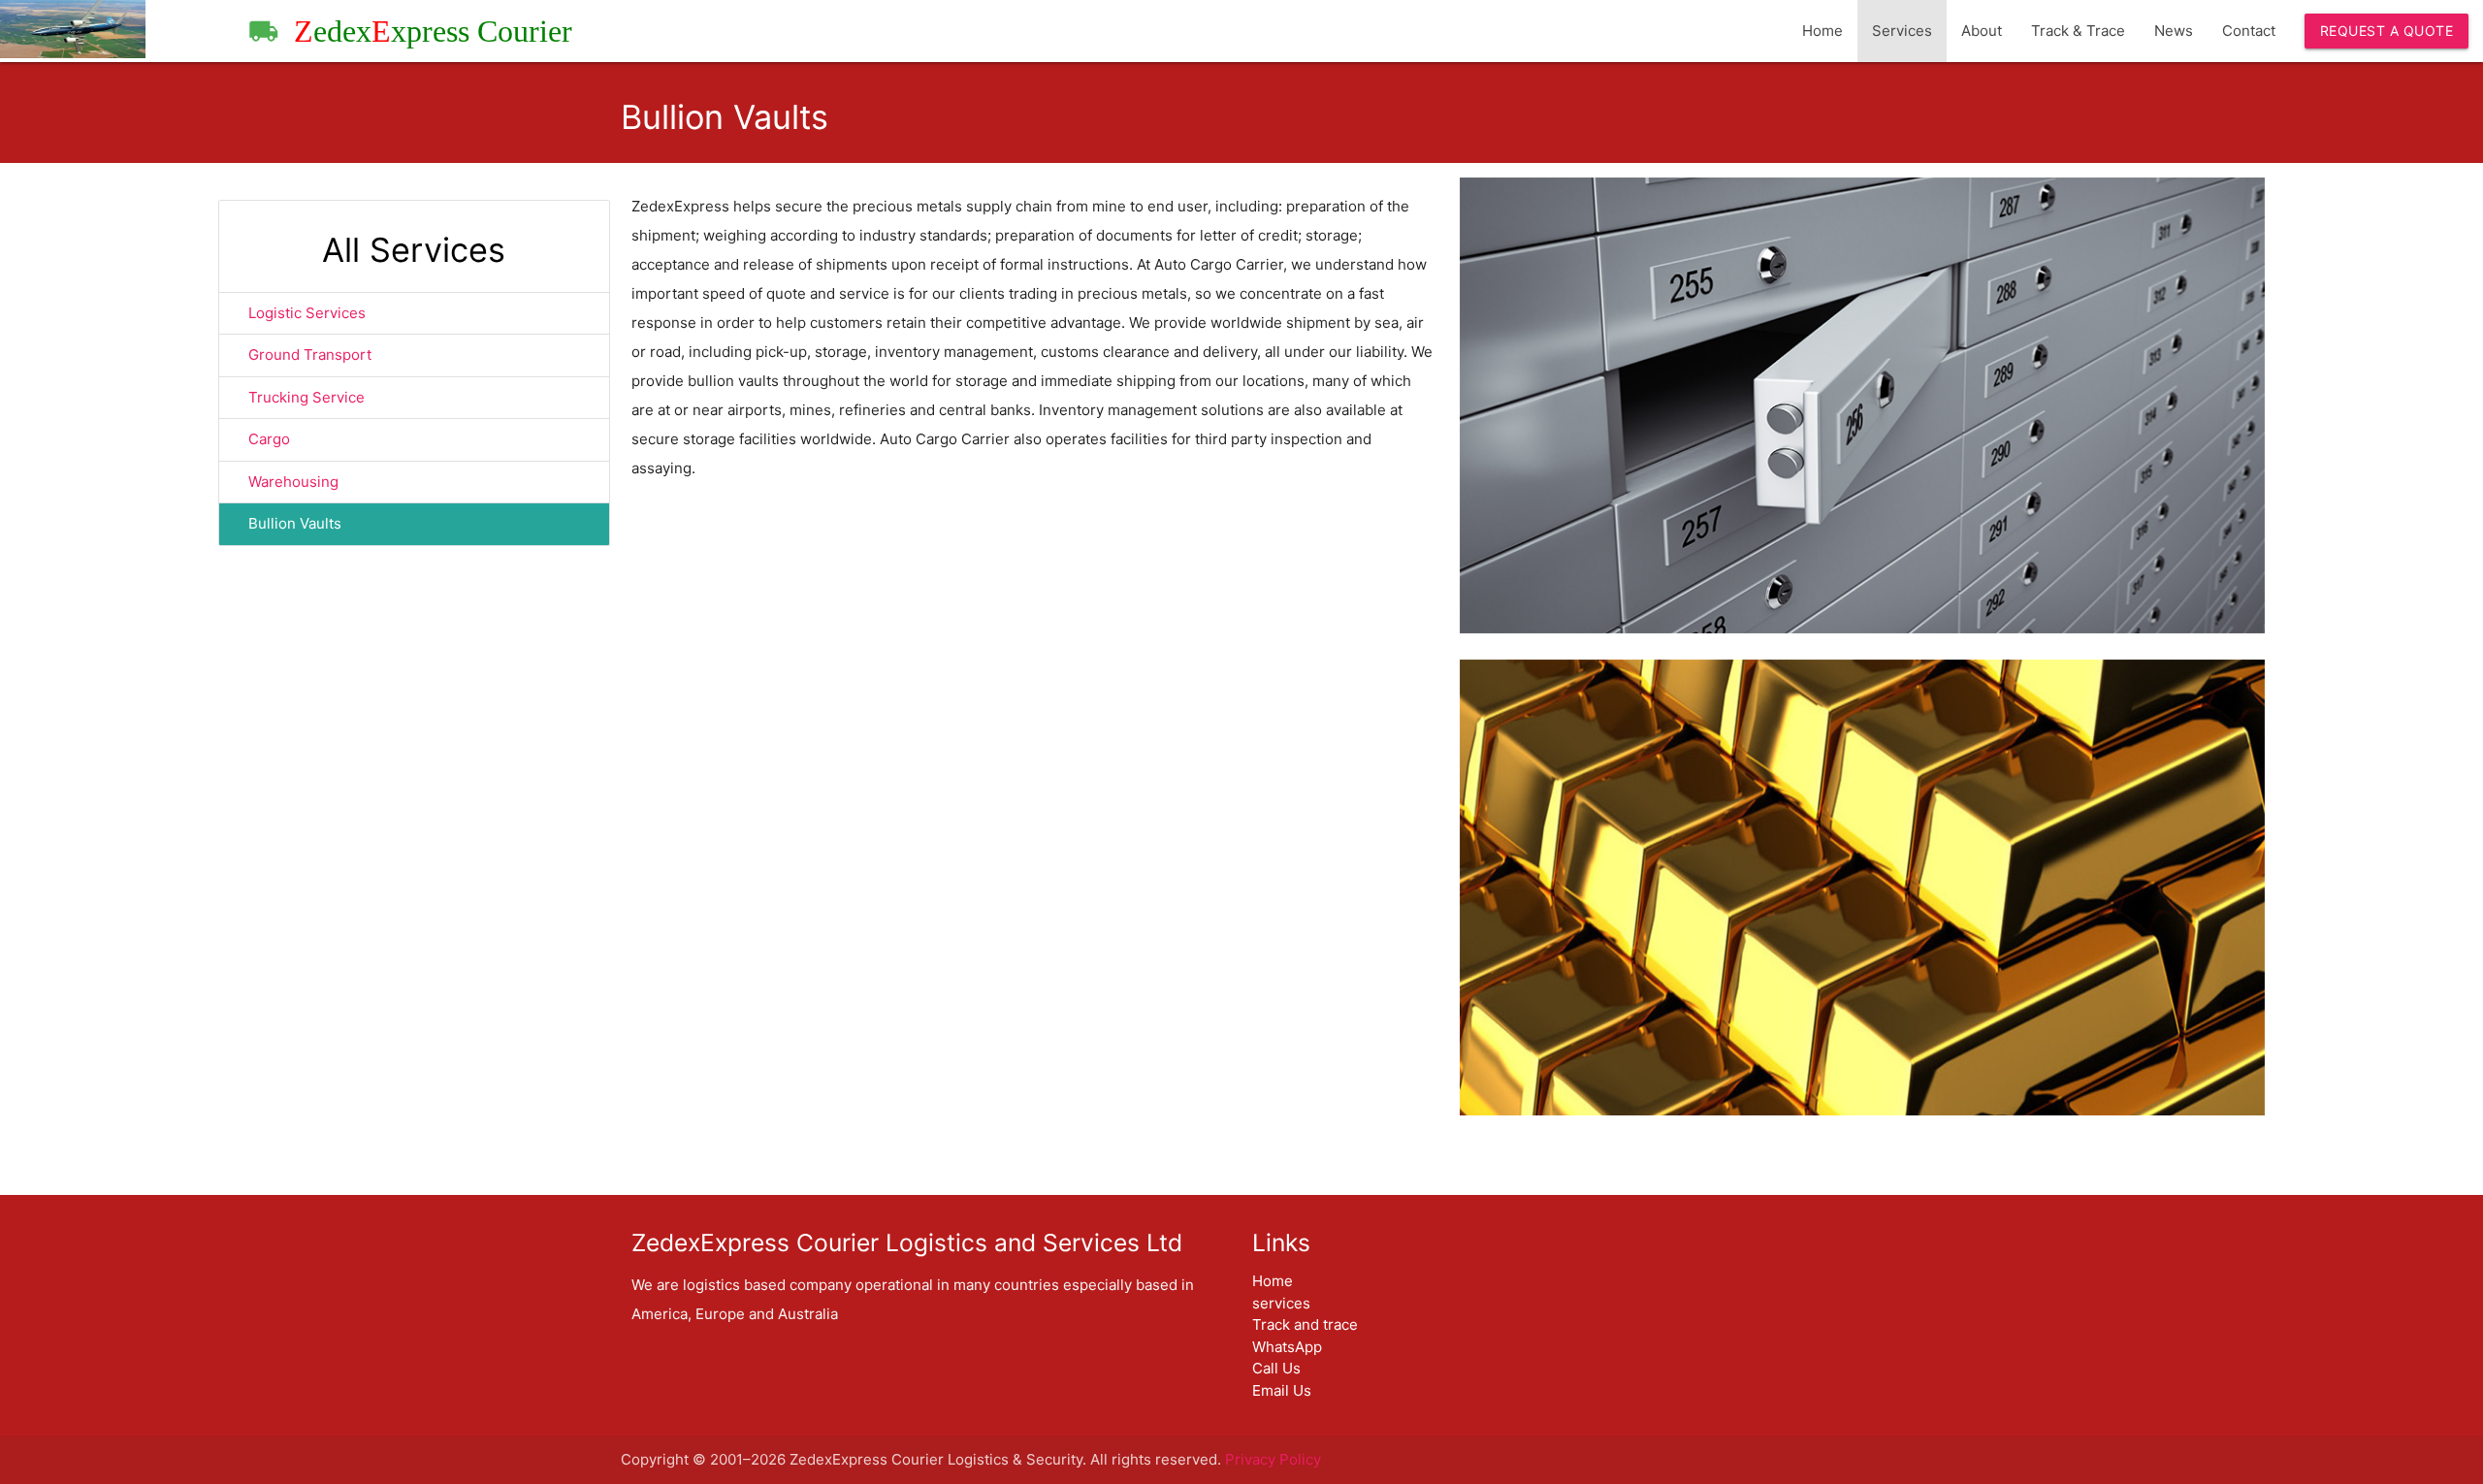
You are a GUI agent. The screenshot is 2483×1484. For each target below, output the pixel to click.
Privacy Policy (1273, 1459)
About (1982, 31)
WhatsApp (1287, 1347)
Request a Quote (2387, 31)
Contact (2249, 31)
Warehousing (293, 482)
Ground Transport (310, 355)
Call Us (1276, 1368)
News (2174, 31)
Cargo (269, 439)
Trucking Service (306, 397)
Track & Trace (2078, 31)
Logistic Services (307, 313)
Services (1902, 31)
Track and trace (1305, 1324)
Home (1822, 31)
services (1281, 1303)
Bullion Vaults (295, 523)
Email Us (1282, 1390)
